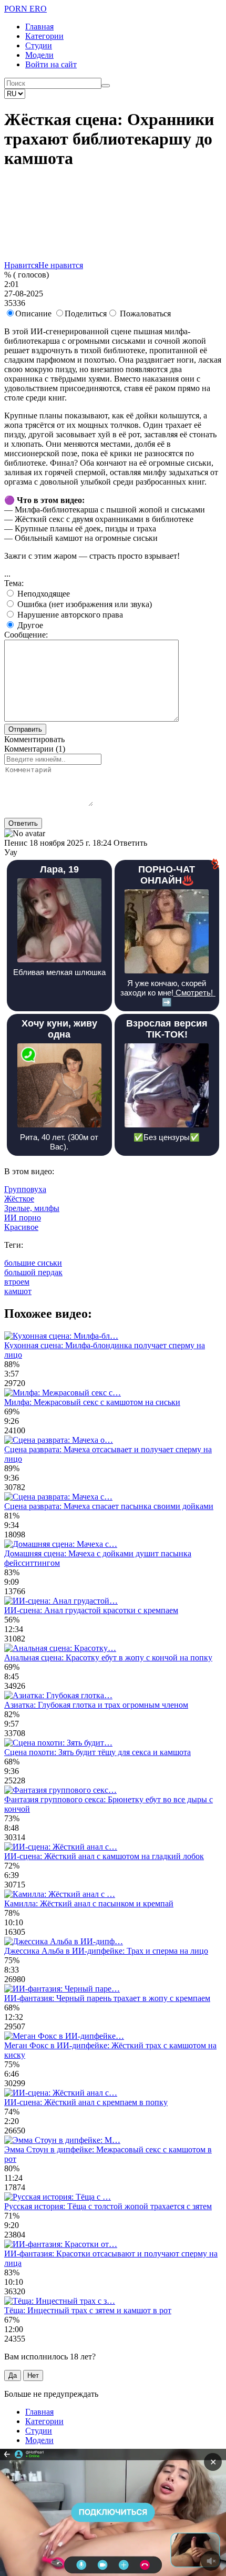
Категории (44, 36)
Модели (39, 55)
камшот (18, 1291)
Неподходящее (43, 594)
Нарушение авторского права (69, 615)
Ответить (23, 823)
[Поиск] (106, 86)
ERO (25, 9)
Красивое (21, 1227)
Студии (39, 45)
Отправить (25, 729)
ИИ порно (23, 1218)
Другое (29, 625)
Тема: (14, 583)
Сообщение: (26, 635)
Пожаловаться (145, 314)
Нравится (21, 265)
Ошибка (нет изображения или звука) (84, 604)
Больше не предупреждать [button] (51, 2394)
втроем (17, 1282)
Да (13, 2375)
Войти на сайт (51, 64)
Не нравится (61, 265)
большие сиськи (33, 1263)
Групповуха (25, 1189)
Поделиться (86, 314)
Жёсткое (19, 1199)
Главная (39, 27)
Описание (33, 314)
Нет (33, 2375)
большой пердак (33, 1272)
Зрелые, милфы (32, 1208)
